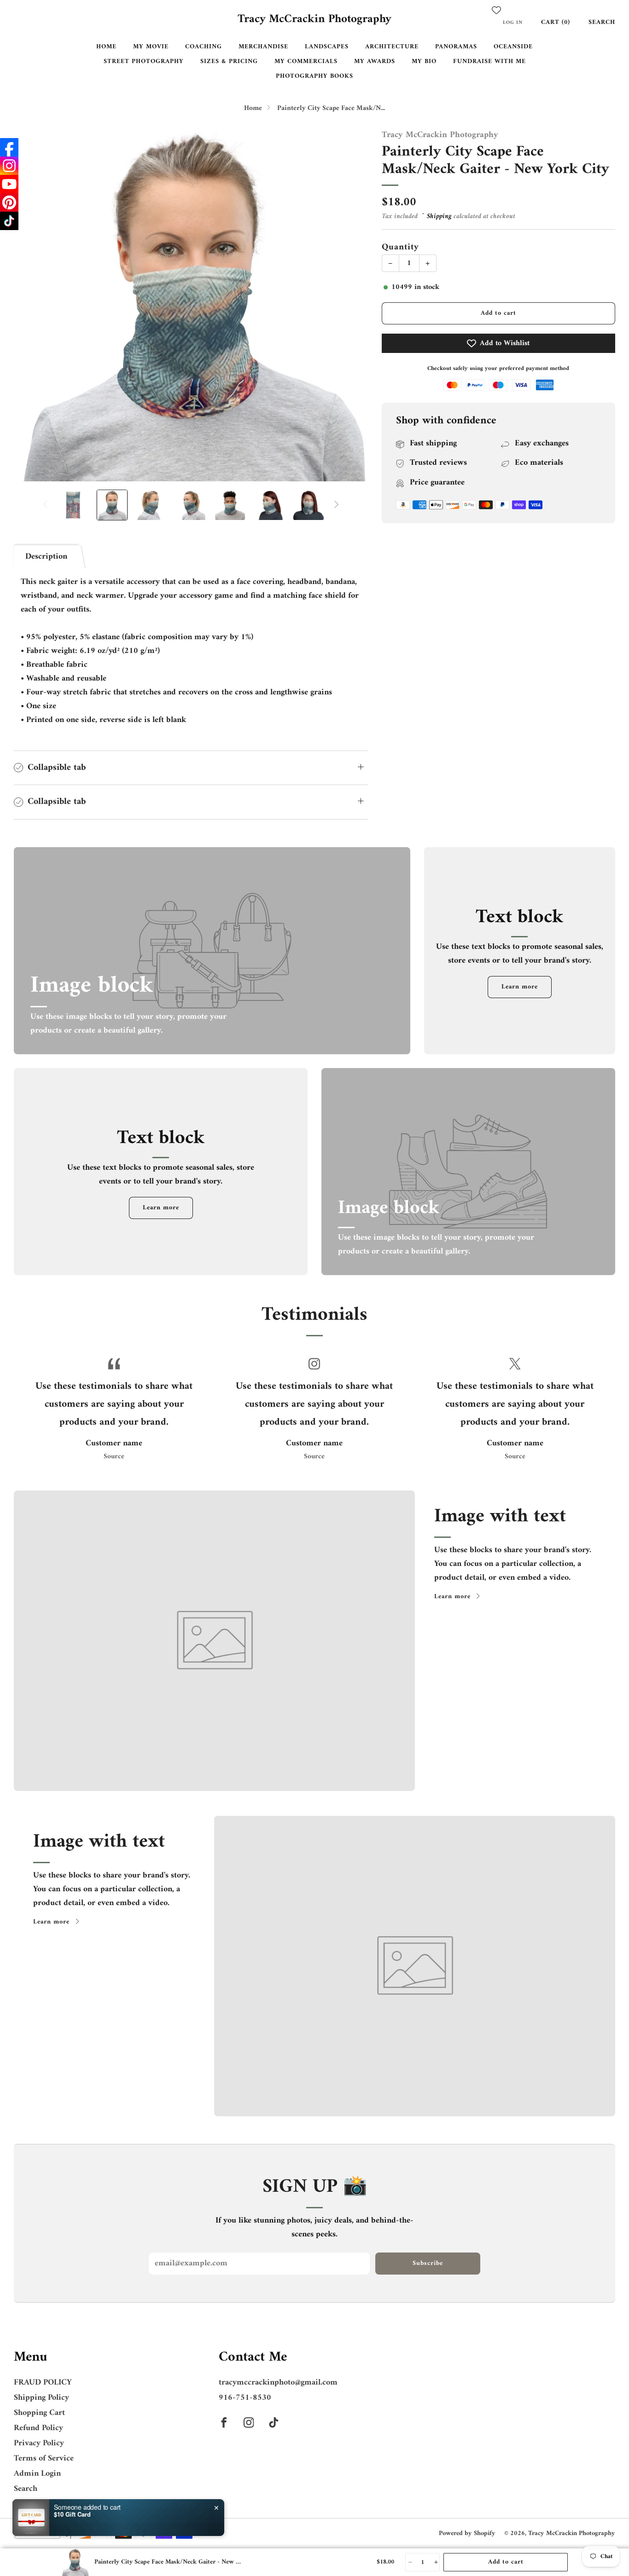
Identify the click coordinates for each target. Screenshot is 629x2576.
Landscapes (327, 47)
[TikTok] (9, 221)
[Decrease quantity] (410, 2562)
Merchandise (263, 47)
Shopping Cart (39, 2413)
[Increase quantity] (435, 2562)
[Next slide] (350, 305)
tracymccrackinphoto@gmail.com (278, 2383)
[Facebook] (9, 147)
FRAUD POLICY (43, 2383)
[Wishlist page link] (496, 10)
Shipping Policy (41, 2398)
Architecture (392, 47)
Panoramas (456, 47)
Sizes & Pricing (229, 61)
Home (106, 47)
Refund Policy (38, 2428)
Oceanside (513, 47)
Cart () (556, 22)
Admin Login (37, 2474)
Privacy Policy (39, 2443)
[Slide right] (337, 505)
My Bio (424, 61)
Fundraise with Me (489, 61)
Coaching (204, 47)
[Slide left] (45, 505)
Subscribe (428, 2263)
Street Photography (144, 61)
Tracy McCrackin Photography (314, 20)
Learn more (520, 987)
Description (46, 557)
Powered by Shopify (467, 2533)
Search (602, 22)
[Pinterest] (9, 202)
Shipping (439, 217)
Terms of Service (44, 2458)
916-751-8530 (245, 2398)
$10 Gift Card (72, 2514)
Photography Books (314, 76)
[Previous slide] (32, 305)
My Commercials (306, 61)
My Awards (375, 61)
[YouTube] (9, 184)
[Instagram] (9, 166)
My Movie (151, 47)
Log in (513, 23)
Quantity (400, 247)
